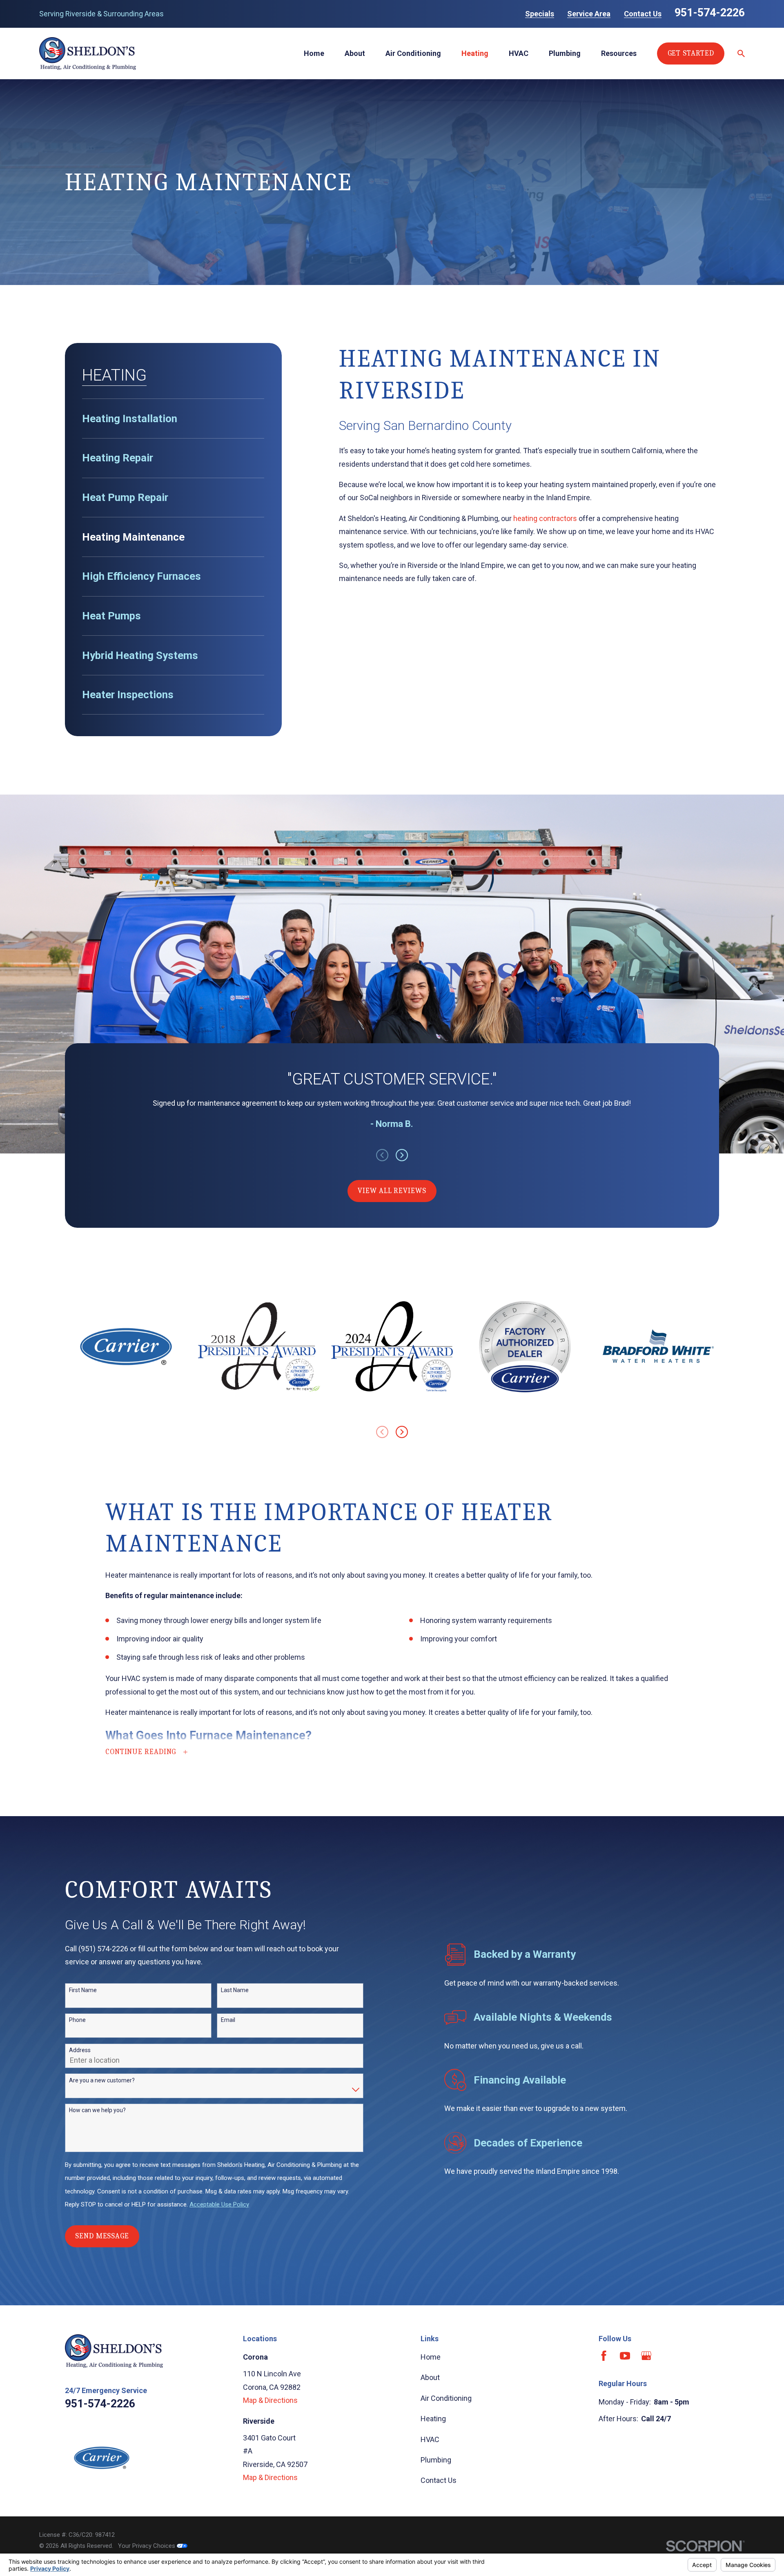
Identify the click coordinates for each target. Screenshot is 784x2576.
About (430, 2377)
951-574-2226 (710, 13)
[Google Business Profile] (646, 2356)
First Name (83, 1990)
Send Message (102, 2236)
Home (431, 2357)
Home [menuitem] (314, 53)
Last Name (235, 1990)
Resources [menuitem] (619, 53)
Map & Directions (270, 2400)
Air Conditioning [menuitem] (413, 53)
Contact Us (643, 14)
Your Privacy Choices (147, 2546)
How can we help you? (97, 2110)
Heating (433, 2419)
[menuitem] (173, 419)
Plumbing (436, 2460)
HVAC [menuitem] (519, 53)
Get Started (691, 53)
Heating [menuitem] (475, 53)
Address (80, 2050)
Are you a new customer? (102, 2080)
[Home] (88, 53)
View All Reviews (392, 1191)
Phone (77, 2020)
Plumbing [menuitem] (565, 53)
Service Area (589, 14)
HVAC (430, 2439)
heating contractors (545, 518)
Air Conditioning (446, 2398)
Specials (540, 14)
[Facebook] (604, 2356)
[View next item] (402, 1155)
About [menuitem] (355, 53)
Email (228, 2020)
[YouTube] (625, 2356)
